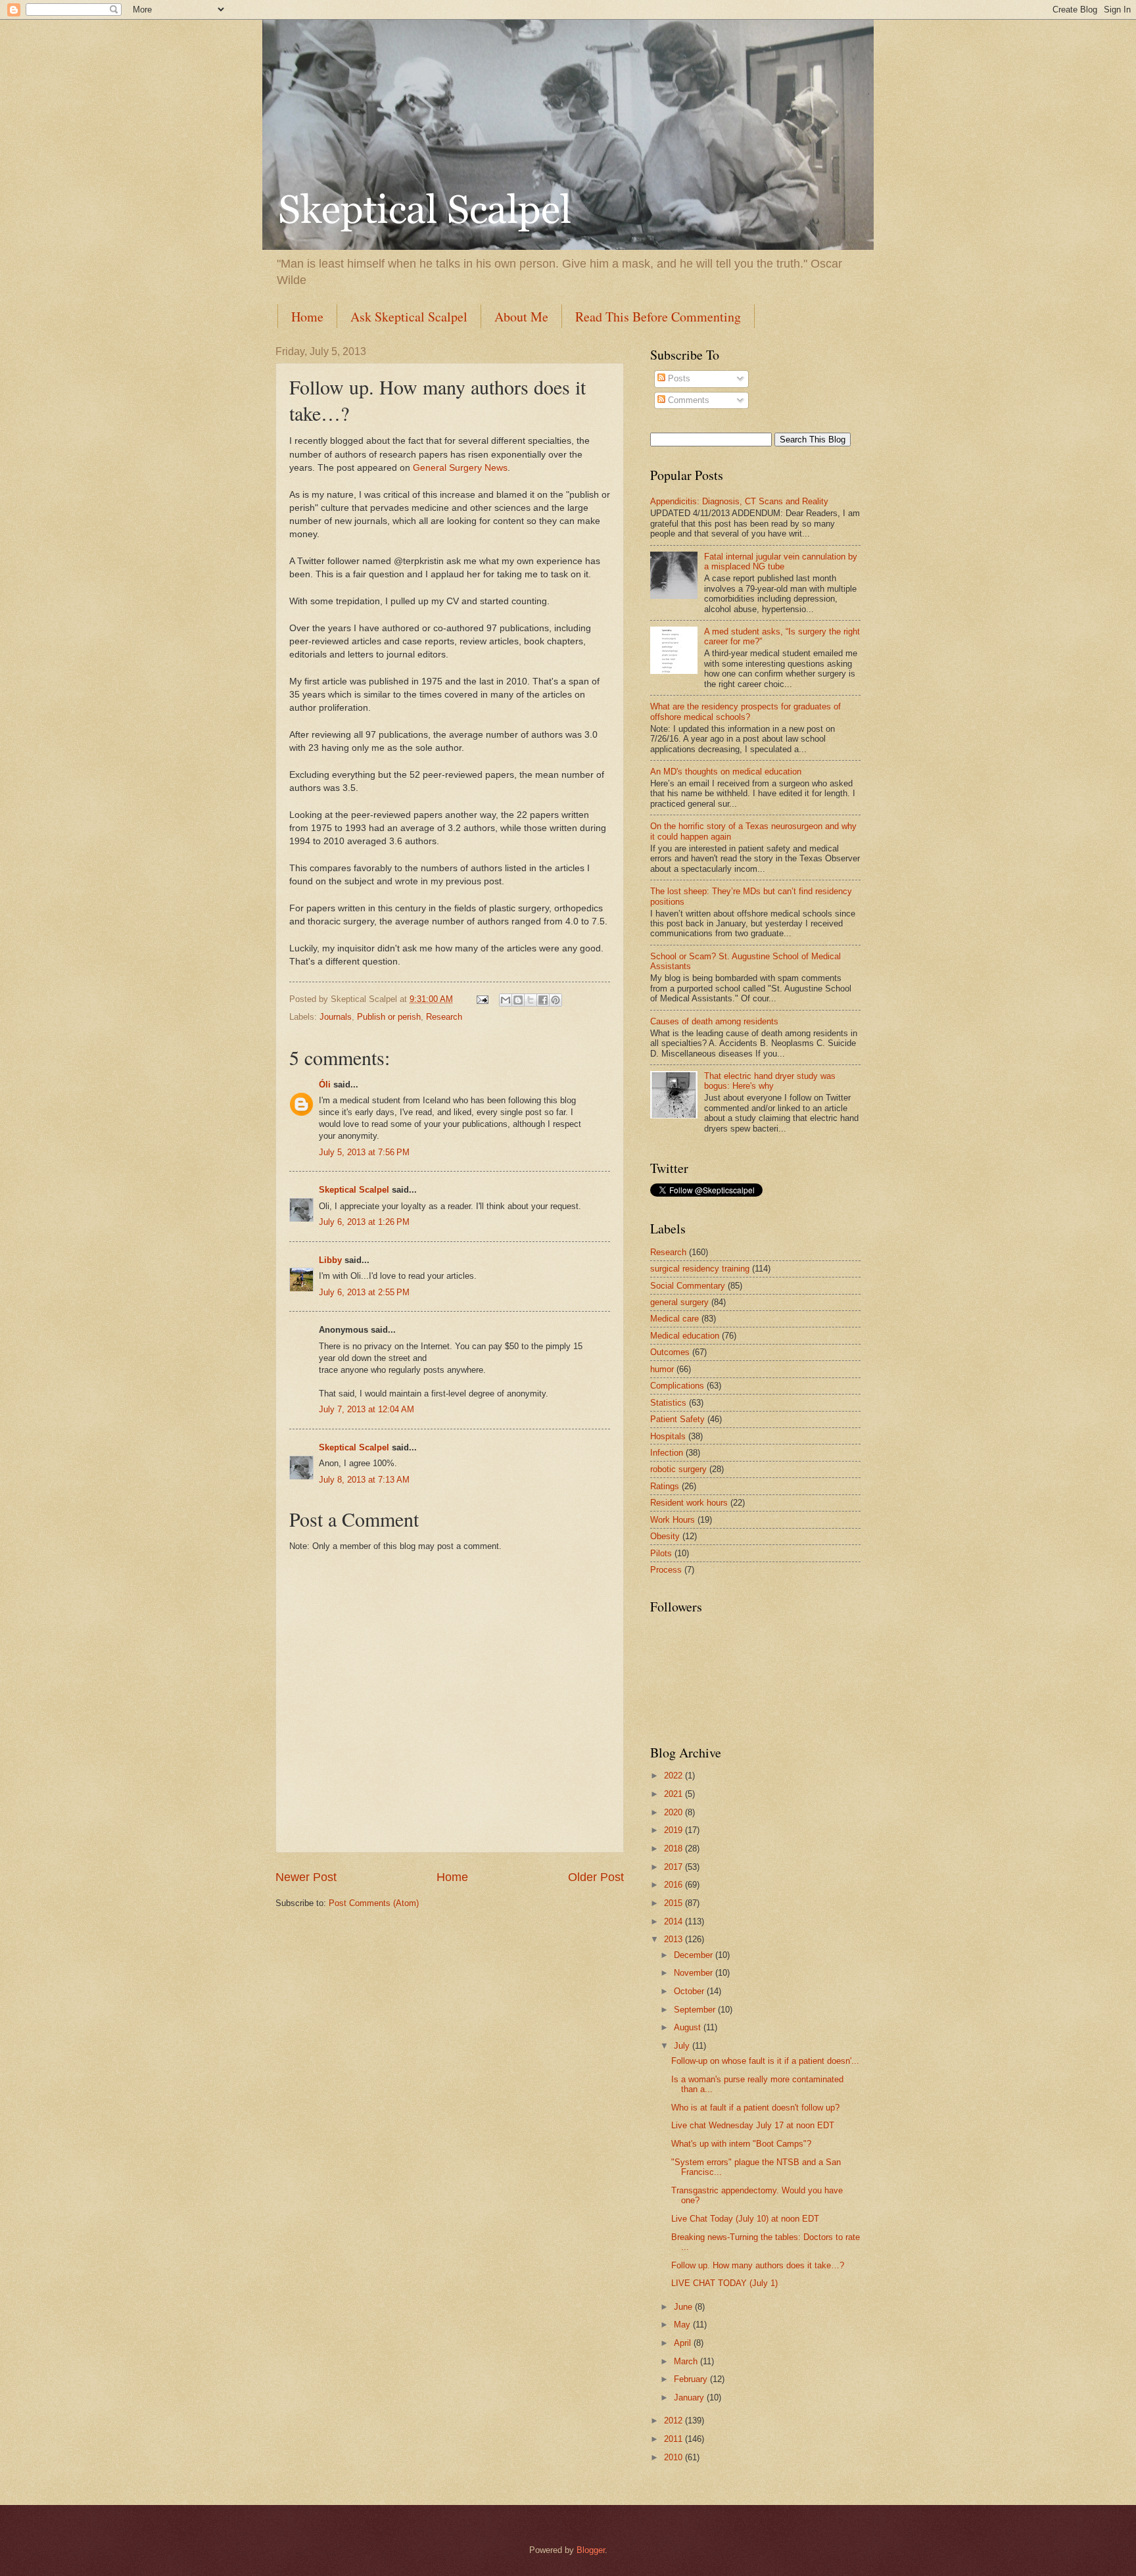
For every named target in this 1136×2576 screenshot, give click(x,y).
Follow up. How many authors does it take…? (758, 2265)
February (692, 2379)
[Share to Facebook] (543, 1000)
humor (662, 1369)
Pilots (661, 1553)
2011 (674, 2439)
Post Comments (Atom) (374, 1903)
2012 (674, 2421)
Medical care (674, 1319)
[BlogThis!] (518, 1000)
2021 (674, 1794)
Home (307, 317)
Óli (325, 1085)
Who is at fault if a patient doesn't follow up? (755, 2108)
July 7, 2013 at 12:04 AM (367, 1409)
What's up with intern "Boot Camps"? (741, 2144)
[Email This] (506, 1000)
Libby (330, 1260)
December (695, 1955)
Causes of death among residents (714, 1021)
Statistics (668, 1403)
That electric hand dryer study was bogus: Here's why (770, 1081)
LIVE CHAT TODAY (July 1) (724, 2283)
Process (666, 1570)
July (683, 2046)
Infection (667, 1453)
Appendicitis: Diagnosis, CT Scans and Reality (739, 501)
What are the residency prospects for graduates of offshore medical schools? (745, 711)
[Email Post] (482, 999)
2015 (674, 1903)
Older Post (596, 1877)
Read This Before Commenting (658, 317)
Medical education (685, 1336)
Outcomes (670, 1352)
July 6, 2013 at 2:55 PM (364, 1292)
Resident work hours (689, 1503)
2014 (674, 1921)
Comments (687, 400)
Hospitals (668, 1436)
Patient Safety (677, 1419)
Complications (677, 1386)
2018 (674, 1849)
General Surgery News (460, 468)
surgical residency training (700, 1269)
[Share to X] (531, 1000)
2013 (674, 1939)
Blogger (591, 2550)
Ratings (665, 1486)
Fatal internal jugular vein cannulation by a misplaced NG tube (781, 561)
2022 (674, 1776)
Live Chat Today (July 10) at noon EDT (745, 2219)
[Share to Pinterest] (556, 1000)
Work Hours (673, 1520)
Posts (678, 378)
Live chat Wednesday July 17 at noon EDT (753, 2125)
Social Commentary (688, 1286)
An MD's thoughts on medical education (726, 772)
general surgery (679, 1302)
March (687, 2361)
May (683, 2325)
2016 (674, 1885)
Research (444, 1017)
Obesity (665, 1536)
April (684, 2343)
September (696, 2010)
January (690, 2397)
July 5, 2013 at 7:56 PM (364, 1152)
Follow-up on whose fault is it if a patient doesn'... (765, 2061)
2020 (674, 1812)
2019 (674, 1830)
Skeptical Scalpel (354, 1190)
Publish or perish (389, 1017)
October (690, 1991)
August (689, 2027)
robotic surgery (678, 1469)
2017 (674, 1867)
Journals (336, 1017)
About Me (521, 317)
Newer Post (306, 1877)
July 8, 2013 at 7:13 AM (364, 1480)
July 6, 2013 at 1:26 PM (364, 1222)
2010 (674, 2457)
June (684, 2307)
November (695, 1973)
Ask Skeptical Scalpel (409, 317)
